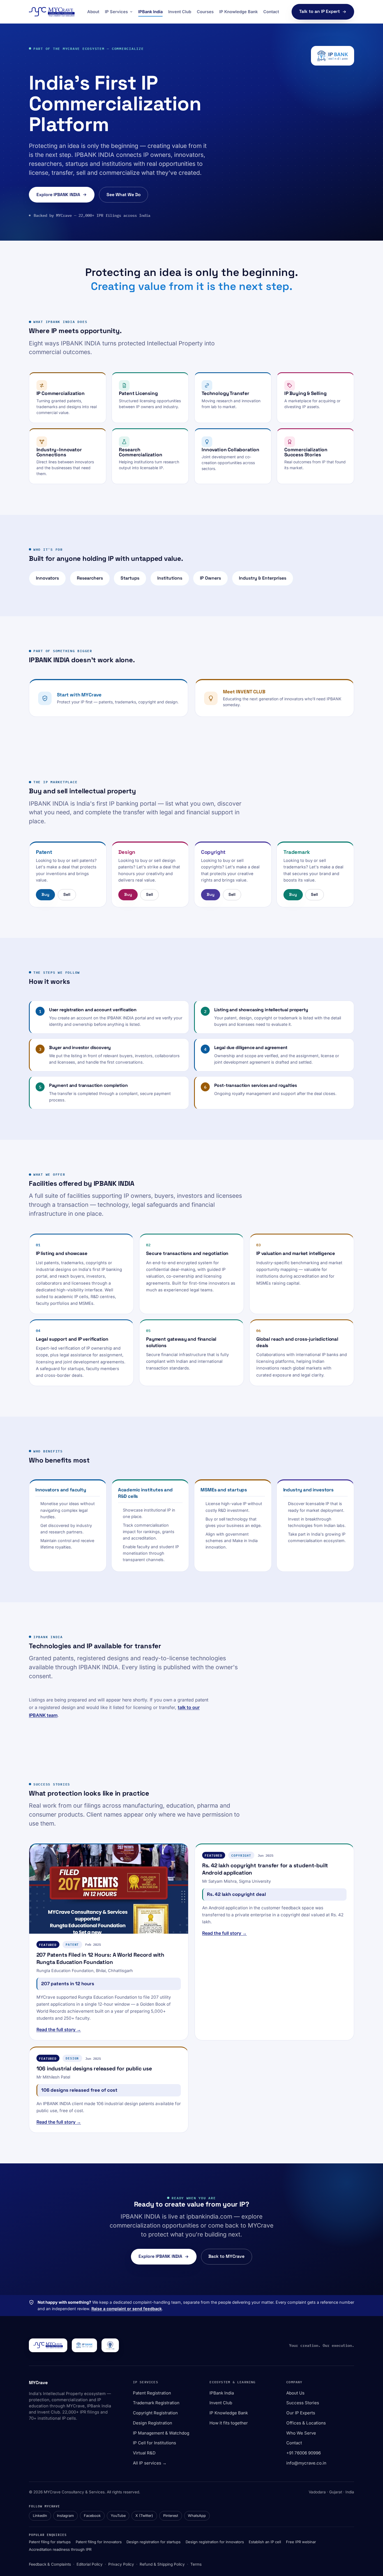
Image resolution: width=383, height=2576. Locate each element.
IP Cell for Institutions (154, 2443)
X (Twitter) (144, 2516)
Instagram (65, 2516)
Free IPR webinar (301, 2542)
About (93, 12)
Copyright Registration (155, 2413)
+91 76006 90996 (304, 2453)
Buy (45, 894)
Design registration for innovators (215, 2542)
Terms (196, 2564)
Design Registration (153, 2423)
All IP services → (150, 2463)
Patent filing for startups (50, 2542)
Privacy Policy (121, 2564)
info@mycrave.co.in (306, 2463)
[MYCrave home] (52, 12)
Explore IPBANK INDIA (58, 195)
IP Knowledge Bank (238, 12)
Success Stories (303, 2403)
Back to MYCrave (226, 2256)
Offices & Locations (306, 2423)
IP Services (116, 12)
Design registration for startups (154, 2542)
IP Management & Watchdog (161, 2433)
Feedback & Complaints (50, 2564)
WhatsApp (197, 2516)
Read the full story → (59, 2029)
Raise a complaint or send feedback (127, 2309)
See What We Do (124, 195)
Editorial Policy (90, 2564)
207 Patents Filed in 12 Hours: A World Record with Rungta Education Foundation (100, 1958)
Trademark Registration (156, 2403)
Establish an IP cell (265, 2542)
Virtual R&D (144, 2453)
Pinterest (171, 2516)
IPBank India (150, 12)
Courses (205, 12)
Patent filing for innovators (99, 2542)
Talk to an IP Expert (319, 11)
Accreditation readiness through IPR (60, 2549)
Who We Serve (301, 2433)
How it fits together (229, 2423)
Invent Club (180, 12)
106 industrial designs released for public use (94, 2069)
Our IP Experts (301, 2413)
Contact (271, 12)
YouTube (118, 2516)
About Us (295, 2393)
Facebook (92, 2516)
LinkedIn (40, 2516)
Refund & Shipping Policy (162, 2564)
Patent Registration (152, 2393)
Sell (67, 894)
